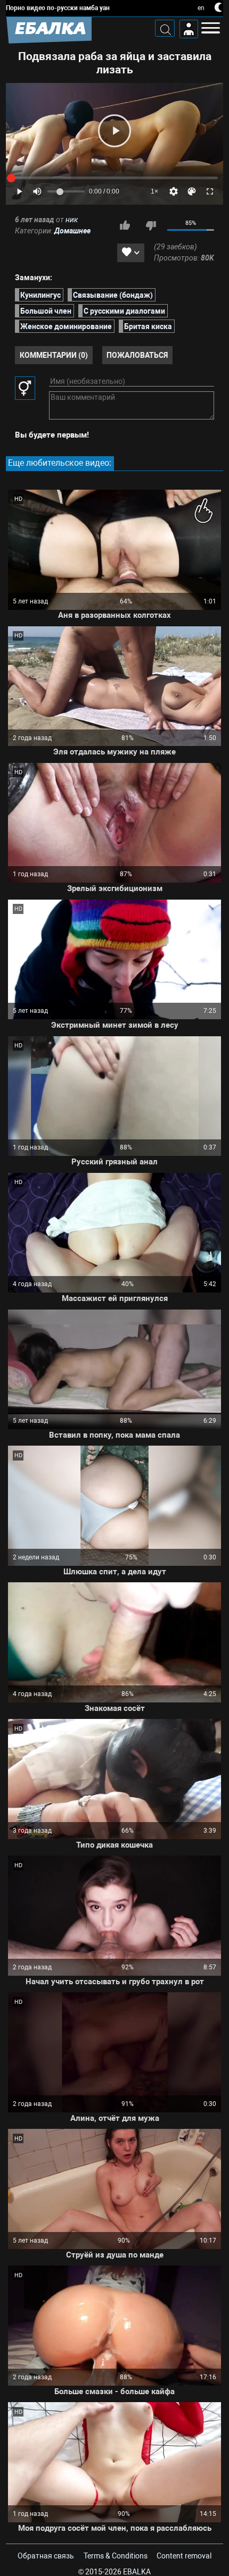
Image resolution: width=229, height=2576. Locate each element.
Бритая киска (148, 326)
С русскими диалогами (124, 311)
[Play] (114, 131)
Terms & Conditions (116, 2556)
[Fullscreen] (210, 191)
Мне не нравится (151, 225)
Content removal (184, 2556)
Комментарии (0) (54, 355)
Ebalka (137, 2572)
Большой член (46, 311)
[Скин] (192, 191)
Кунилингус (40, 295)
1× (154, 191)
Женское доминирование (66, 326)
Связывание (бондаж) (113, 295)
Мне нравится (125, 225)
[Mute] (37, 191)
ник (72, 220)
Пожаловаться (137, 355)
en (201, 8)
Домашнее (72, 231)
